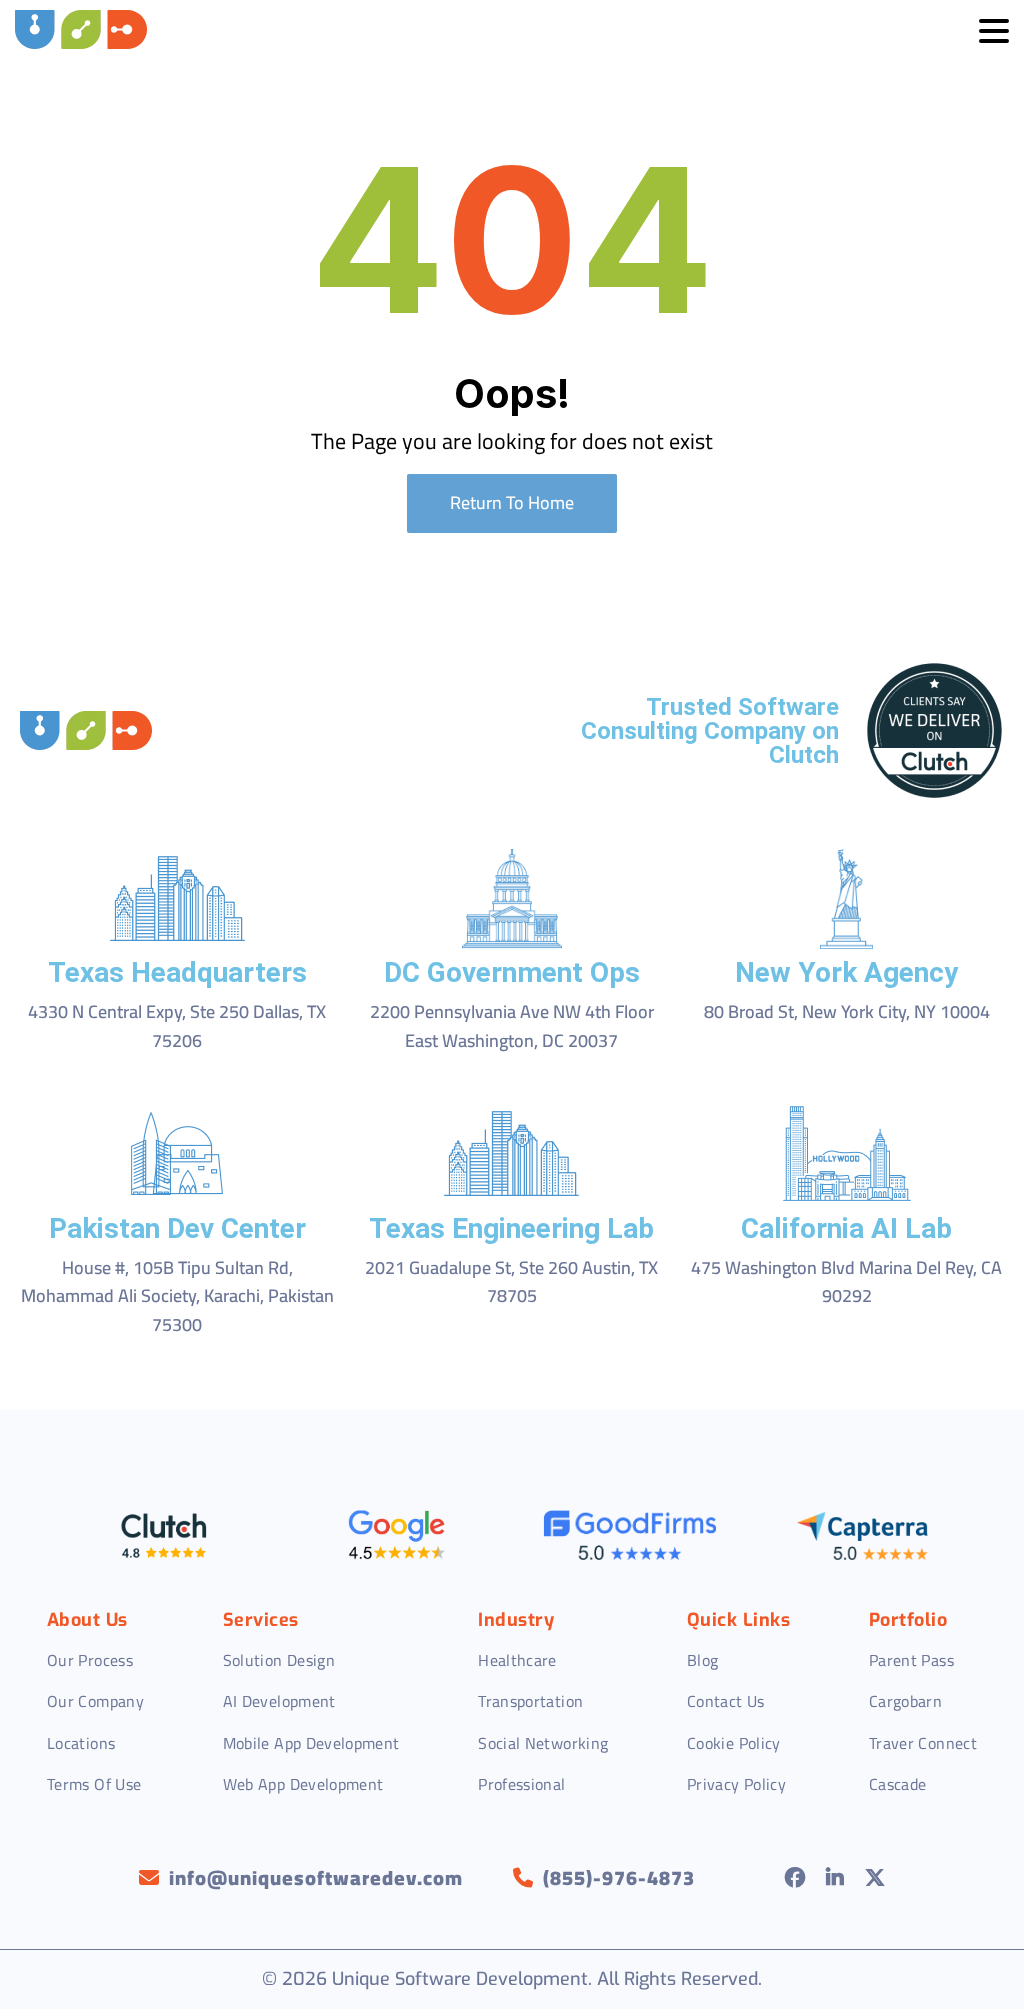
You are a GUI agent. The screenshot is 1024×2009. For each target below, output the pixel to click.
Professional (521, 1784)
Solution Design (279, 1660)
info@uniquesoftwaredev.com (316, 1878)
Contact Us (726, 1701)
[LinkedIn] (835, 1878)
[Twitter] (875, 1878)
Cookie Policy (734, 1743)
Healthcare (517, 1660)
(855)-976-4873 (619, 1878)
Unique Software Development (460, 1979)
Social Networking (543, 1743)
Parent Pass (911, 1660)
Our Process (90, 1660)
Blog (702, 1660)
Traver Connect (923, 1743)
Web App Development (303, 1784)
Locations (81, 1743)
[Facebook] (795, 1878)
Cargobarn (905, 1701)
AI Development (279, 1701)
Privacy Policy (736, 1784)
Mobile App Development (311, 1743)
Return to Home (512, 502)
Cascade (898, 1784)
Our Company (95, 1701)
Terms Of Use (94, 1784)
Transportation (530, 1701)
